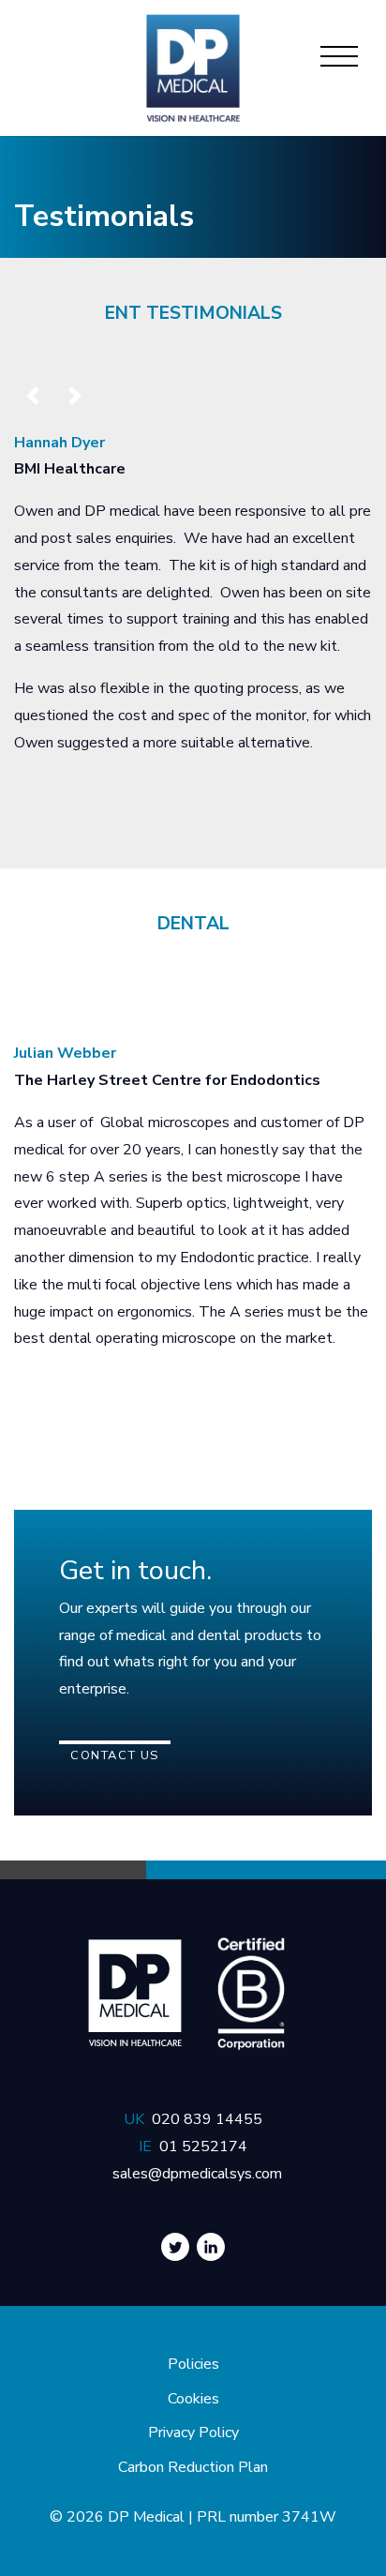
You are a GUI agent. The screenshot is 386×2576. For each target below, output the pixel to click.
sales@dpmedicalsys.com (197, 2174)
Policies (193, 2364)
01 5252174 (203, 2147)
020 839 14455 (207, 2119)
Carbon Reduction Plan (193, 2467)
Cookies (193, 2399)
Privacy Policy (193, 2433)
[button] (33, 396)
